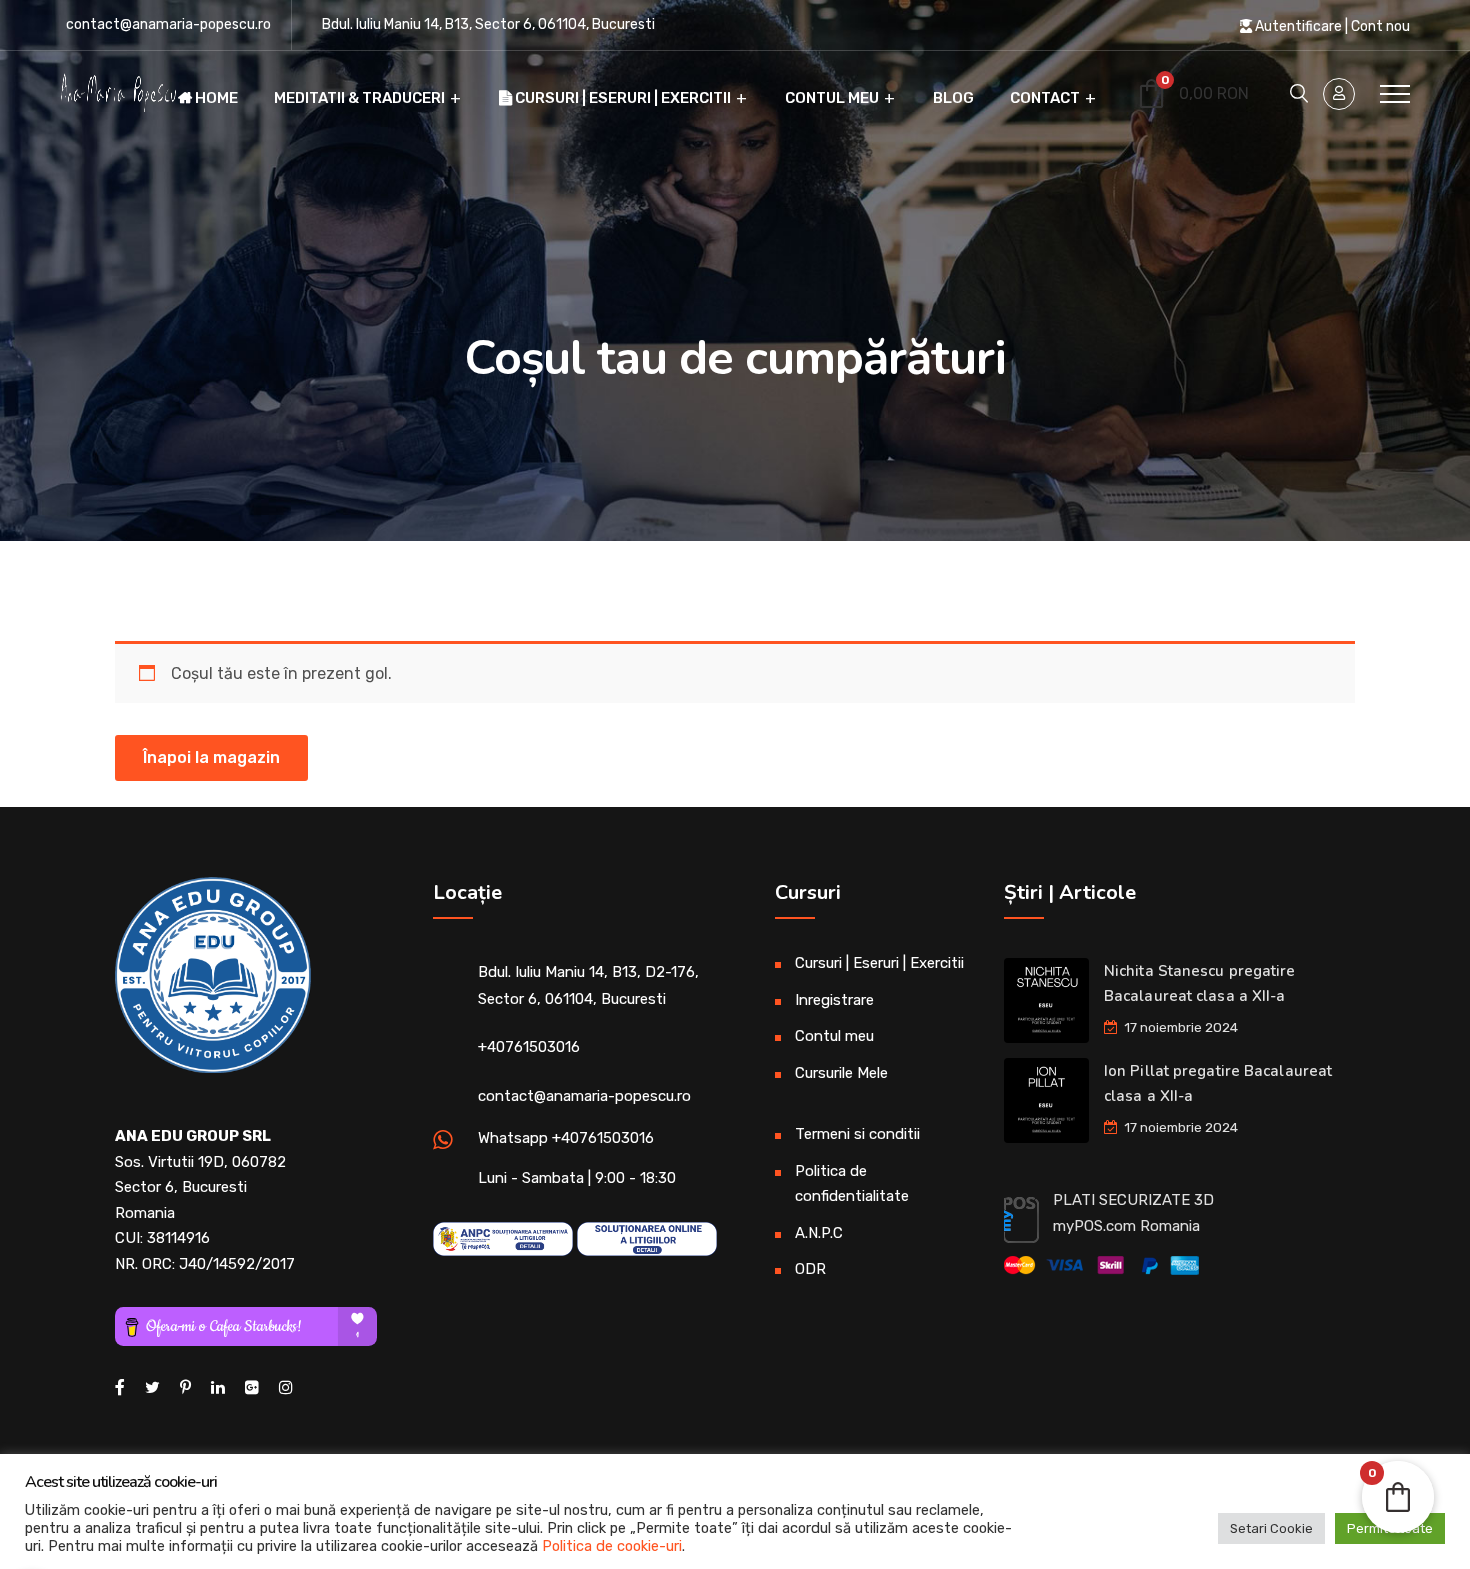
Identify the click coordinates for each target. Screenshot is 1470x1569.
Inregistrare (834, 1000)
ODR (810, 1269)
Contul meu (832, 98)
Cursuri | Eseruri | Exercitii (621, 98)
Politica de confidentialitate (852, 1184)
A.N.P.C (819, 1233)
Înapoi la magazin (211, 757)
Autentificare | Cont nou (1331, 26)
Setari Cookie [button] (1271, 1528)
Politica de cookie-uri (612, 1546)
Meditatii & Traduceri (359, 98)
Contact (1045, 98)
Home (215, 98)
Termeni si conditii (857, 1134)
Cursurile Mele (841, 1073)
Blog (953, 98)
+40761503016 (529, 1047)
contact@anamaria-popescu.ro (168, 24)
